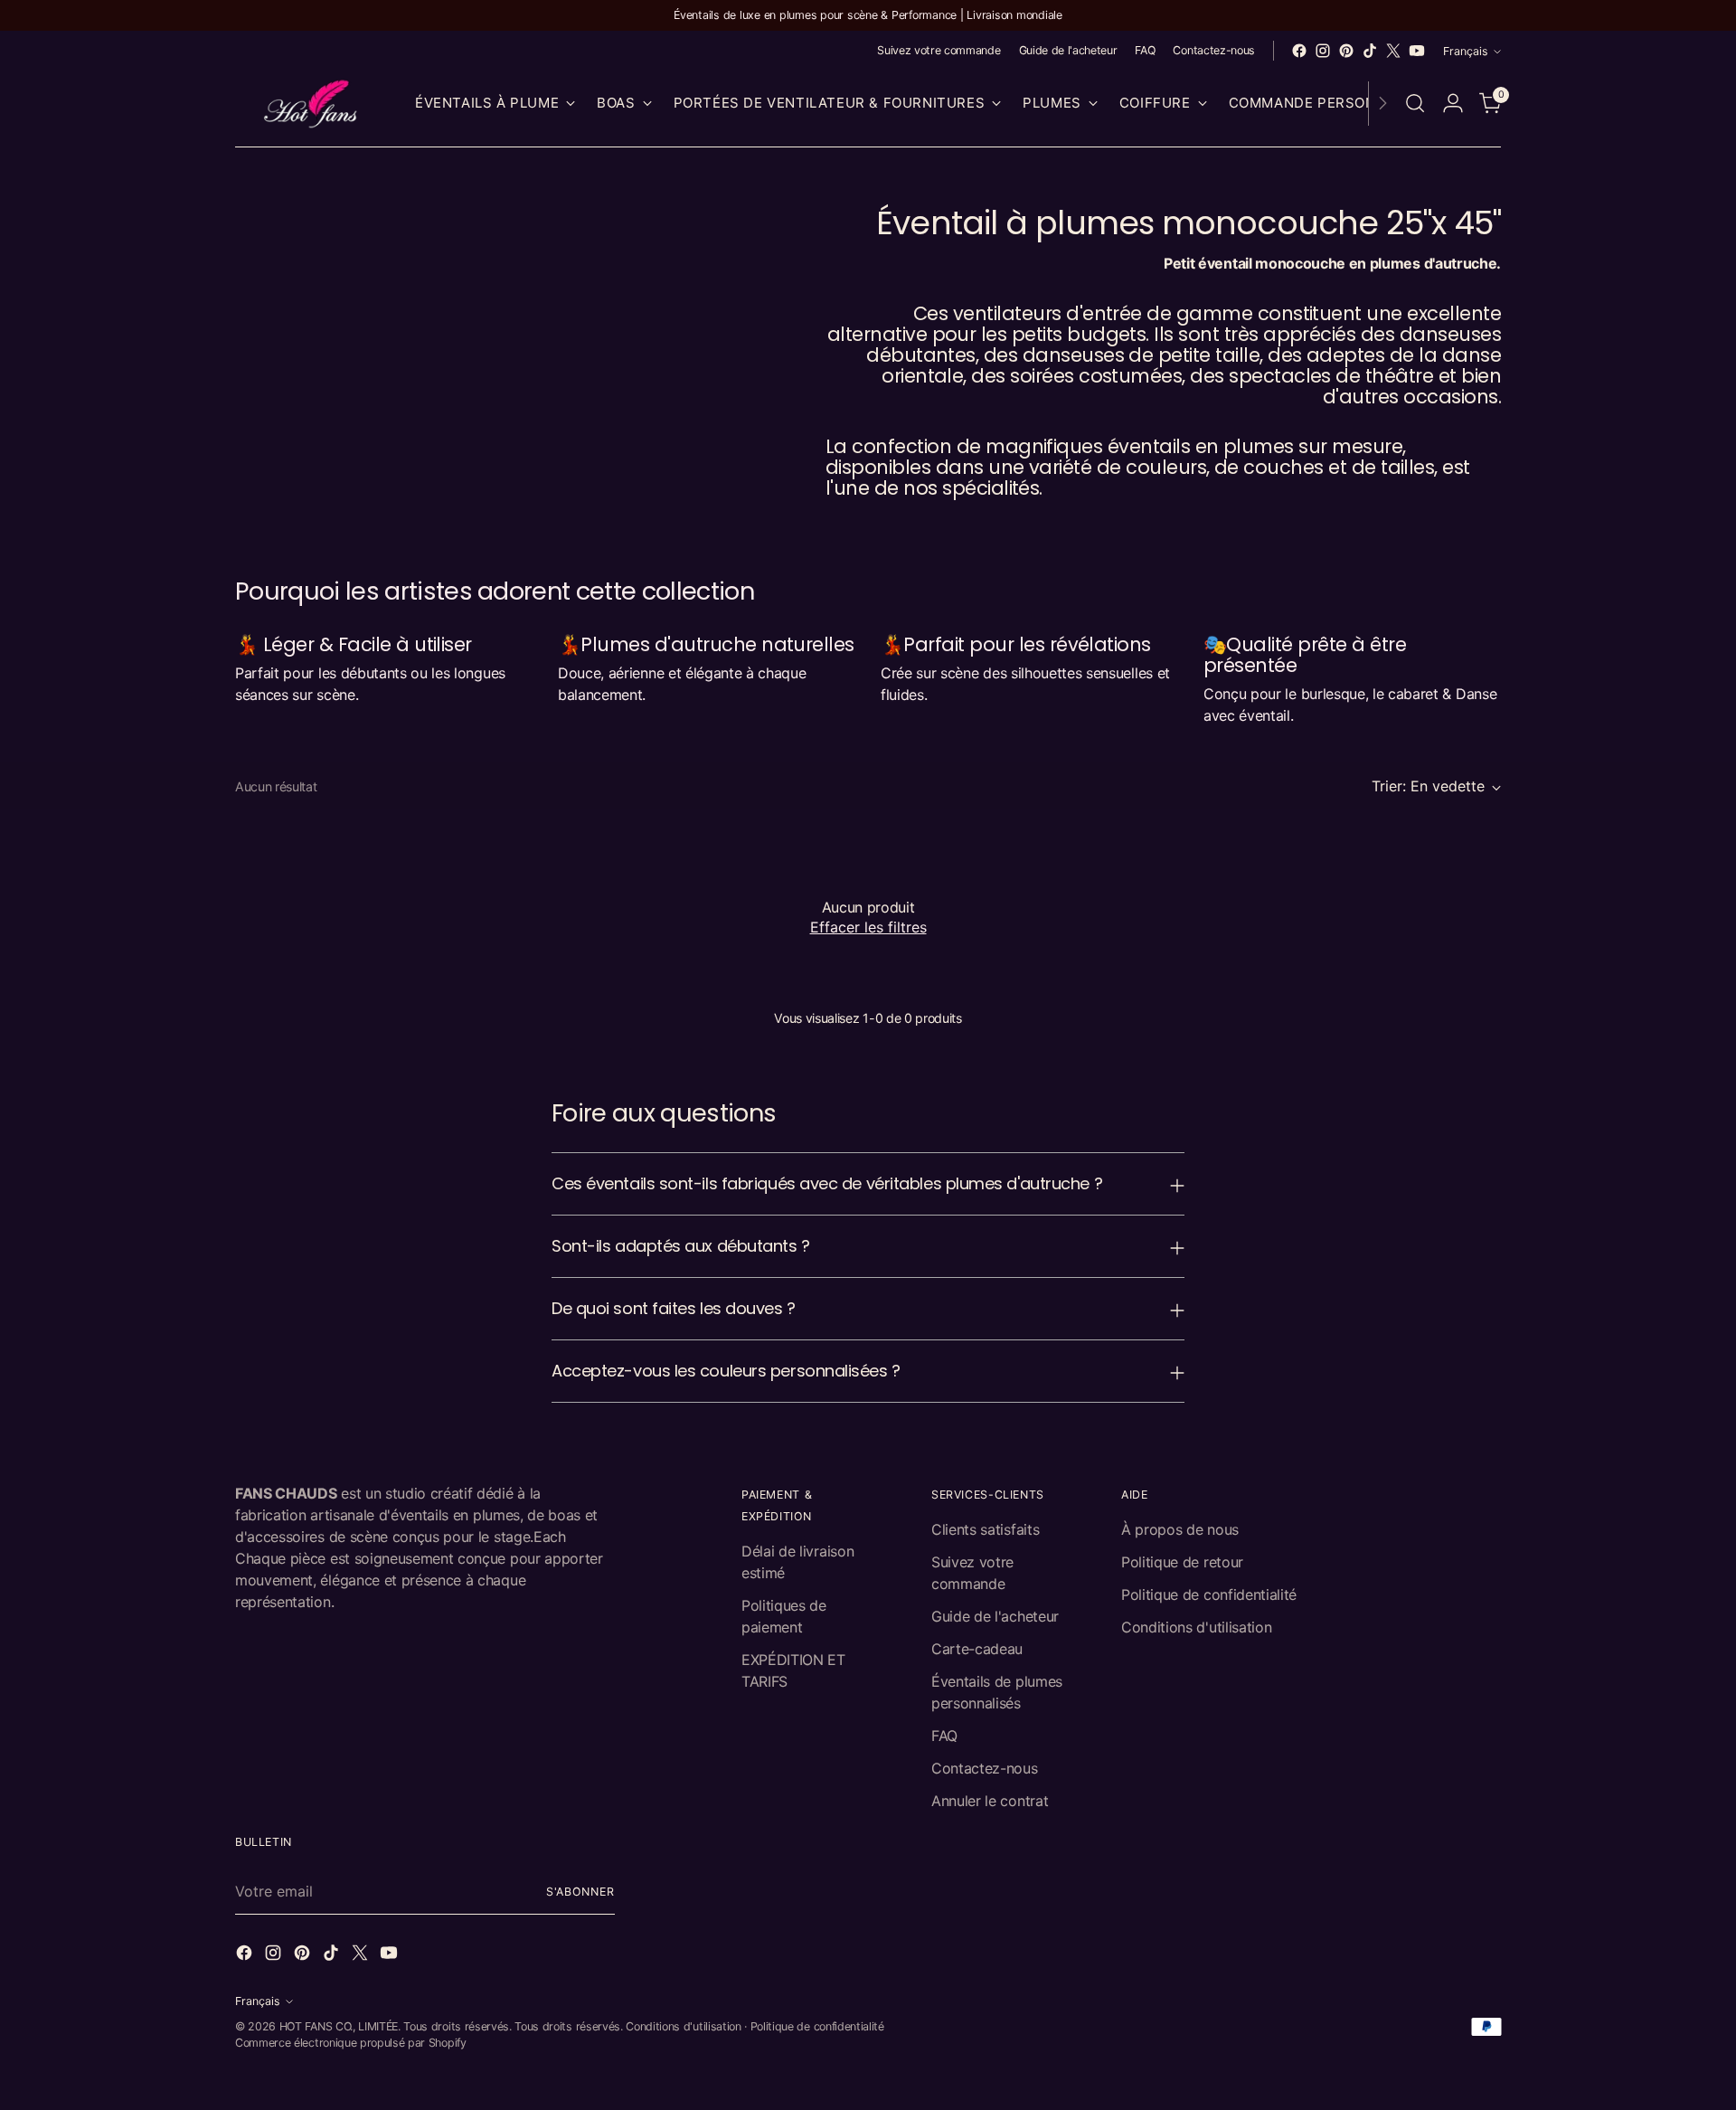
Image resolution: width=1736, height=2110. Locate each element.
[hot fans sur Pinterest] (1346, 51)
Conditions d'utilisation (1196, 1627)
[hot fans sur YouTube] (1417, 51)
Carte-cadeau (977, 1649)
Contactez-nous (985, 1768)
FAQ (944, 1736)
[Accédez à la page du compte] (1453, 103)
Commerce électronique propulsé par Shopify (351, 2043)
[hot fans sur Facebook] (1299, 51)
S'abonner (580, 1892)
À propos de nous (1180, 1529)
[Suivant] (1382, 104)
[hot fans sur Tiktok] (1370, 51)
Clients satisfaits (985, 1529)
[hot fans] (312, 104)
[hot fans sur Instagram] (1323, 51)
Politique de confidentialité (1209, 1594)
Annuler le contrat (990, 1801)
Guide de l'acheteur (995, 1616)
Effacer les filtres (868, 927)
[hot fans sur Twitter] (1393, 51)
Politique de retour (1182, 1562)
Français (1466, 51)
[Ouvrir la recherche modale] (1415, 103)
